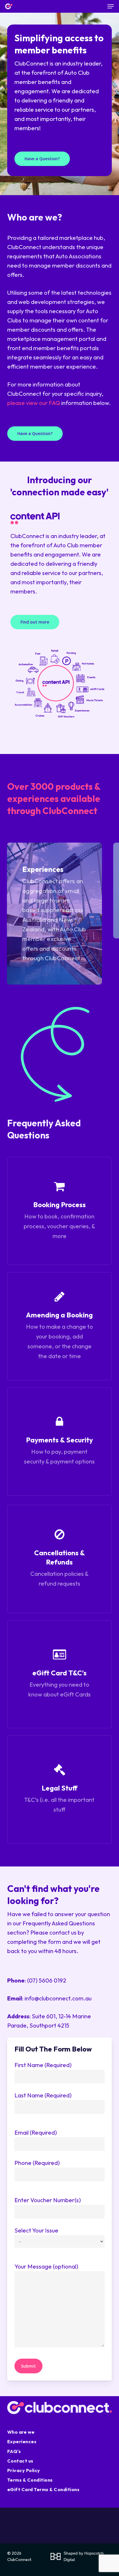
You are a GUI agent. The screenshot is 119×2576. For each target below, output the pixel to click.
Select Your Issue (36, 2230)
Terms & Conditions (30, 2480)
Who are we (21, 2432)
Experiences (22, 2441)
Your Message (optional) (46, 2266)
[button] (111, 6)
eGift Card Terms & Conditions (43, 2489)
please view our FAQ (34, 403)
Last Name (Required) (43, 2095)
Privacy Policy (24, 2470)
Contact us (20, 2461)
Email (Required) (36, 2132)
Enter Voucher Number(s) (48, 2200)
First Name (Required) (43, 2065)
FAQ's (14, 2451)
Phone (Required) (37, 2163)
